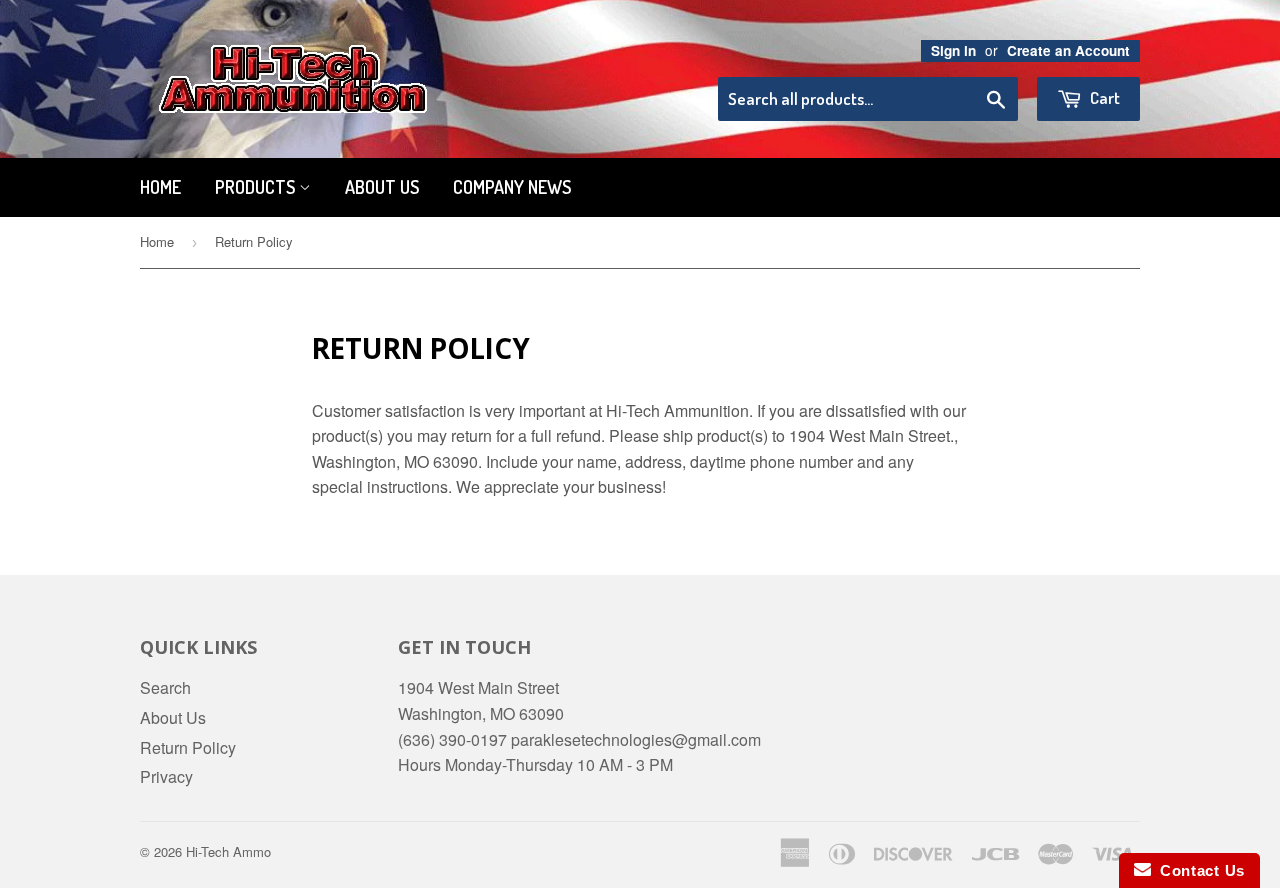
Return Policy (188, 747)
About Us (382, 187)
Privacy (166, 776)
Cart (1103, 97)
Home (160, 187)
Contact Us (1198, 870)
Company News (512, 187)
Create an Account (1068, 50)
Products (257, 187)
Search (165, 687)
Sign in (953, 50)
